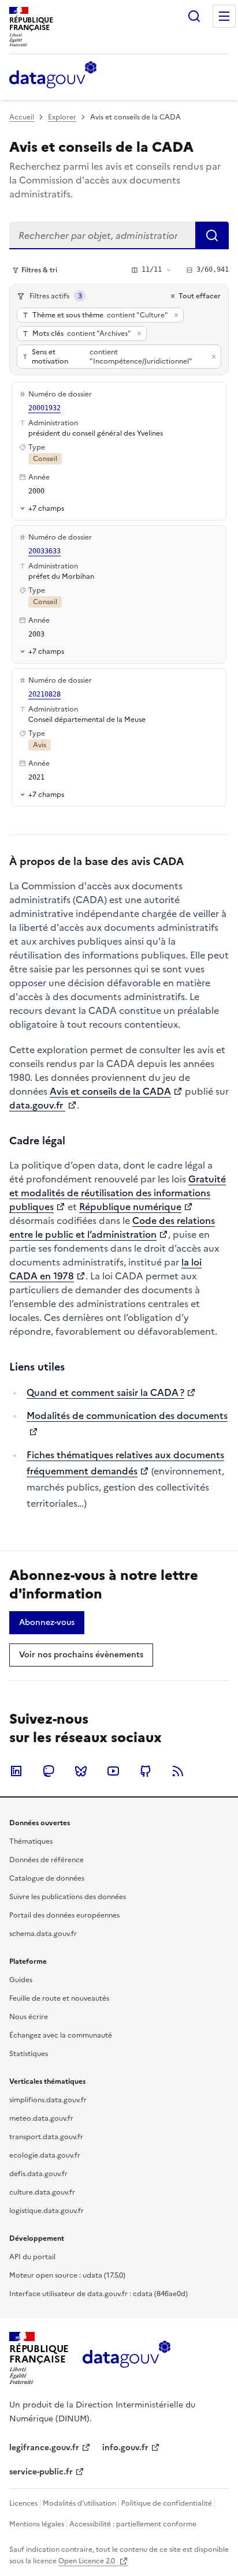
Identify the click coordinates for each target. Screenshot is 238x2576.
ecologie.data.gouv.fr (45, 2155)
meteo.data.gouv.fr (41, 2118)
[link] (47, 1623)
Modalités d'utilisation (79, 2503)
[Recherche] (194, 16)
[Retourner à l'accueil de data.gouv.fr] (53, 76)
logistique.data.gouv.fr (47, 2211)
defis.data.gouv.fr (38, 2174)
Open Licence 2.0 (88, 2561)
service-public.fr (41, 2472)
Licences (23, 2503)
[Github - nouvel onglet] (146, 1771)
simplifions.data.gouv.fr (48, 2100)
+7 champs (46, 508)
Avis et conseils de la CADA (110, 1091)
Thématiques (31, 1841)
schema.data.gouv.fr (43, 1934)
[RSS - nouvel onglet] (178, 1771)
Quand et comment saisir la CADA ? (105, 1392)
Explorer (62, 117)
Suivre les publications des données (68, 1897)
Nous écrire (29, 2017)
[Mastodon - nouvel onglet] (49, 1771)
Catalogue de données (47, 1878)
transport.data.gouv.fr (46, 2137)
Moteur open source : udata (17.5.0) (67, 2275)
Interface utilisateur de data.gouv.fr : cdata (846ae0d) (98, 2294)
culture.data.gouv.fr (42, 2192)
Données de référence (47, 1860)
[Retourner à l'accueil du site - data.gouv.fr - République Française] (126, 2358)
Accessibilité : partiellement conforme (133, 2524)
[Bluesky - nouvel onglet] (81, 1771)
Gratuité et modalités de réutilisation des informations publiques (118, 1193)
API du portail (32, 2257)
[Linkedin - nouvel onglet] (16, 1771)
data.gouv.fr (37, 1105)
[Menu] (224, 16)
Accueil (22, 117)
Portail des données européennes (64, 1915)
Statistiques (29, 2054)
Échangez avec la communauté (61, 2035)
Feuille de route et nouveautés (59, 1998)
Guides (21, 1980)
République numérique (130, 1207)
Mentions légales (37, 2524)
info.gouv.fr (125, 2448)
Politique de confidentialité (167, 2503)
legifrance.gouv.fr (44, 2448)
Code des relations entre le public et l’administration (112, 1227)
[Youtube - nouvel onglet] (113, 1771)
